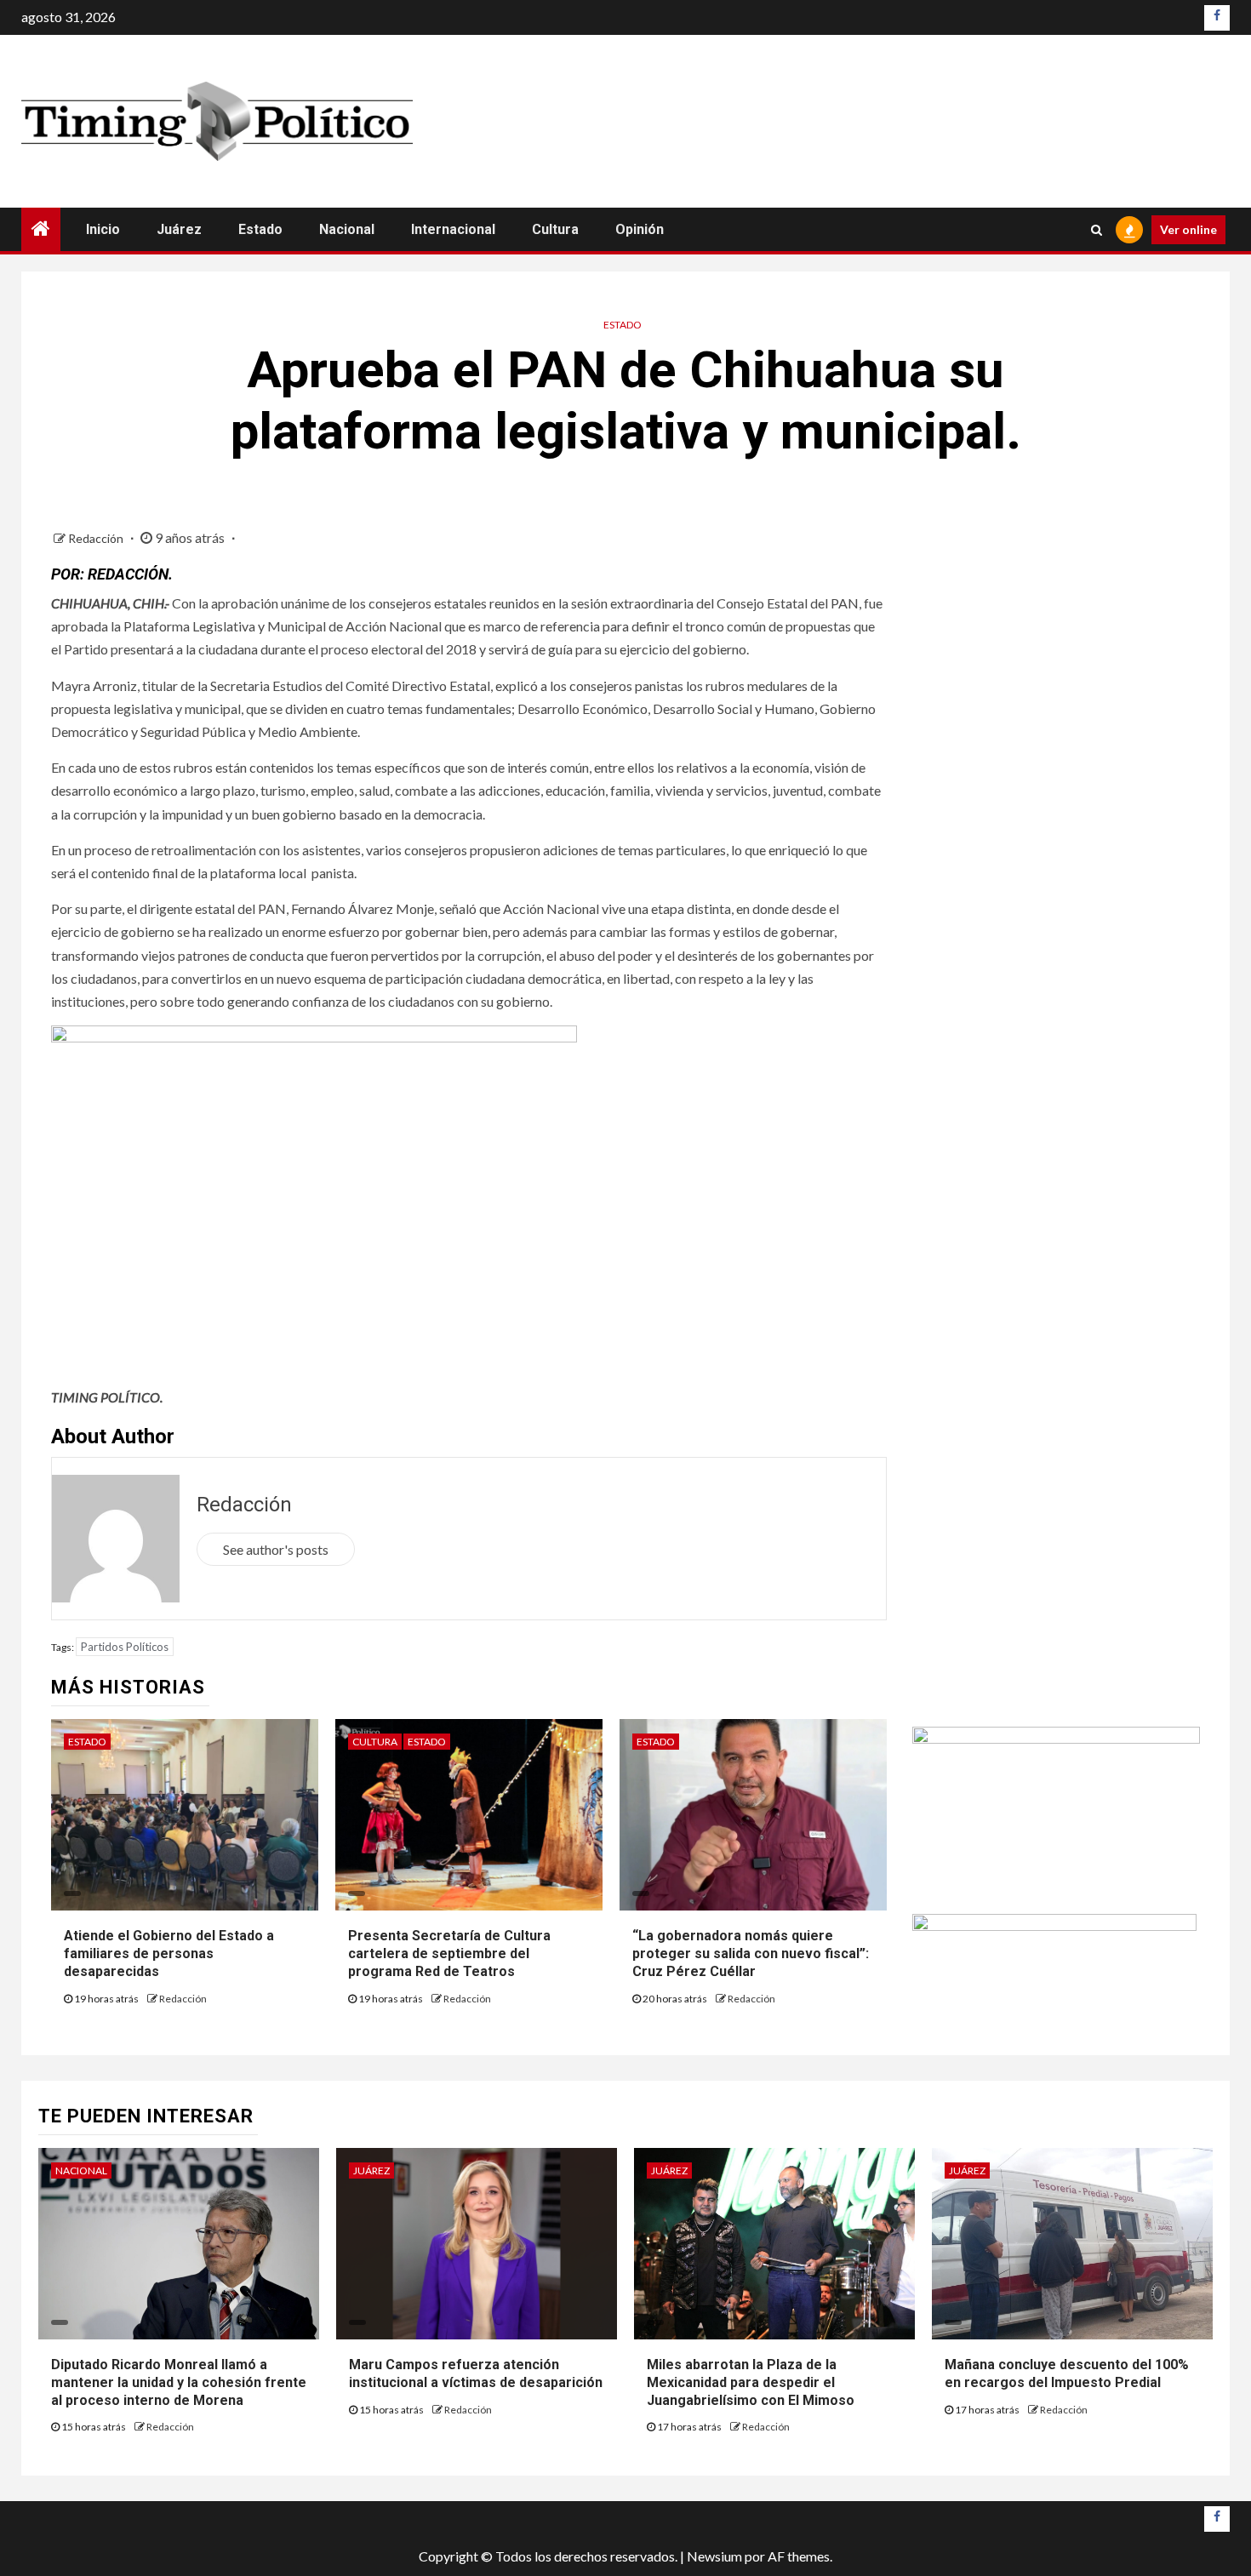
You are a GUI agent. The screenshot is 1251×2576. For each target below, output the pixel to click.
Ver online (1188, 229)
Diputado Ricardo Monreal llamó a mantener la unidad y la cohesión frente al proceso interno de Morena (179, 2382)
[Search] (1097, 230)
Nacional (347, 229)
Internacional (453, 229)
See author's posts (276, 1549)
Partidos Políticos (125, 1647)
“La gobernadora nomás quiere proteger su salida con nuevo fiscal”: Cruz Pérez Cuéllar (751, 1953)
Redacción (97, 538)
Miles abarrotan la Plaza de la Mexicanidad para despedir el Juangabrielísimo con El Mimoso (751, 2382)
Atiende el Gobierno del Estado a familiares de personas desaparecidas (169, 1953)
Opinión (640, 229)
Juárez (179, 229)
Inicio (103, 229)
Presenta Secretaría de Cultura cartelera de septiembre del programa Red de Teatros (449, 1953)
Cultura (555, 229)
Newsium (714, 2556)
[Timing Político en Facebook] (1217, 18)
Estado (260, 229)
